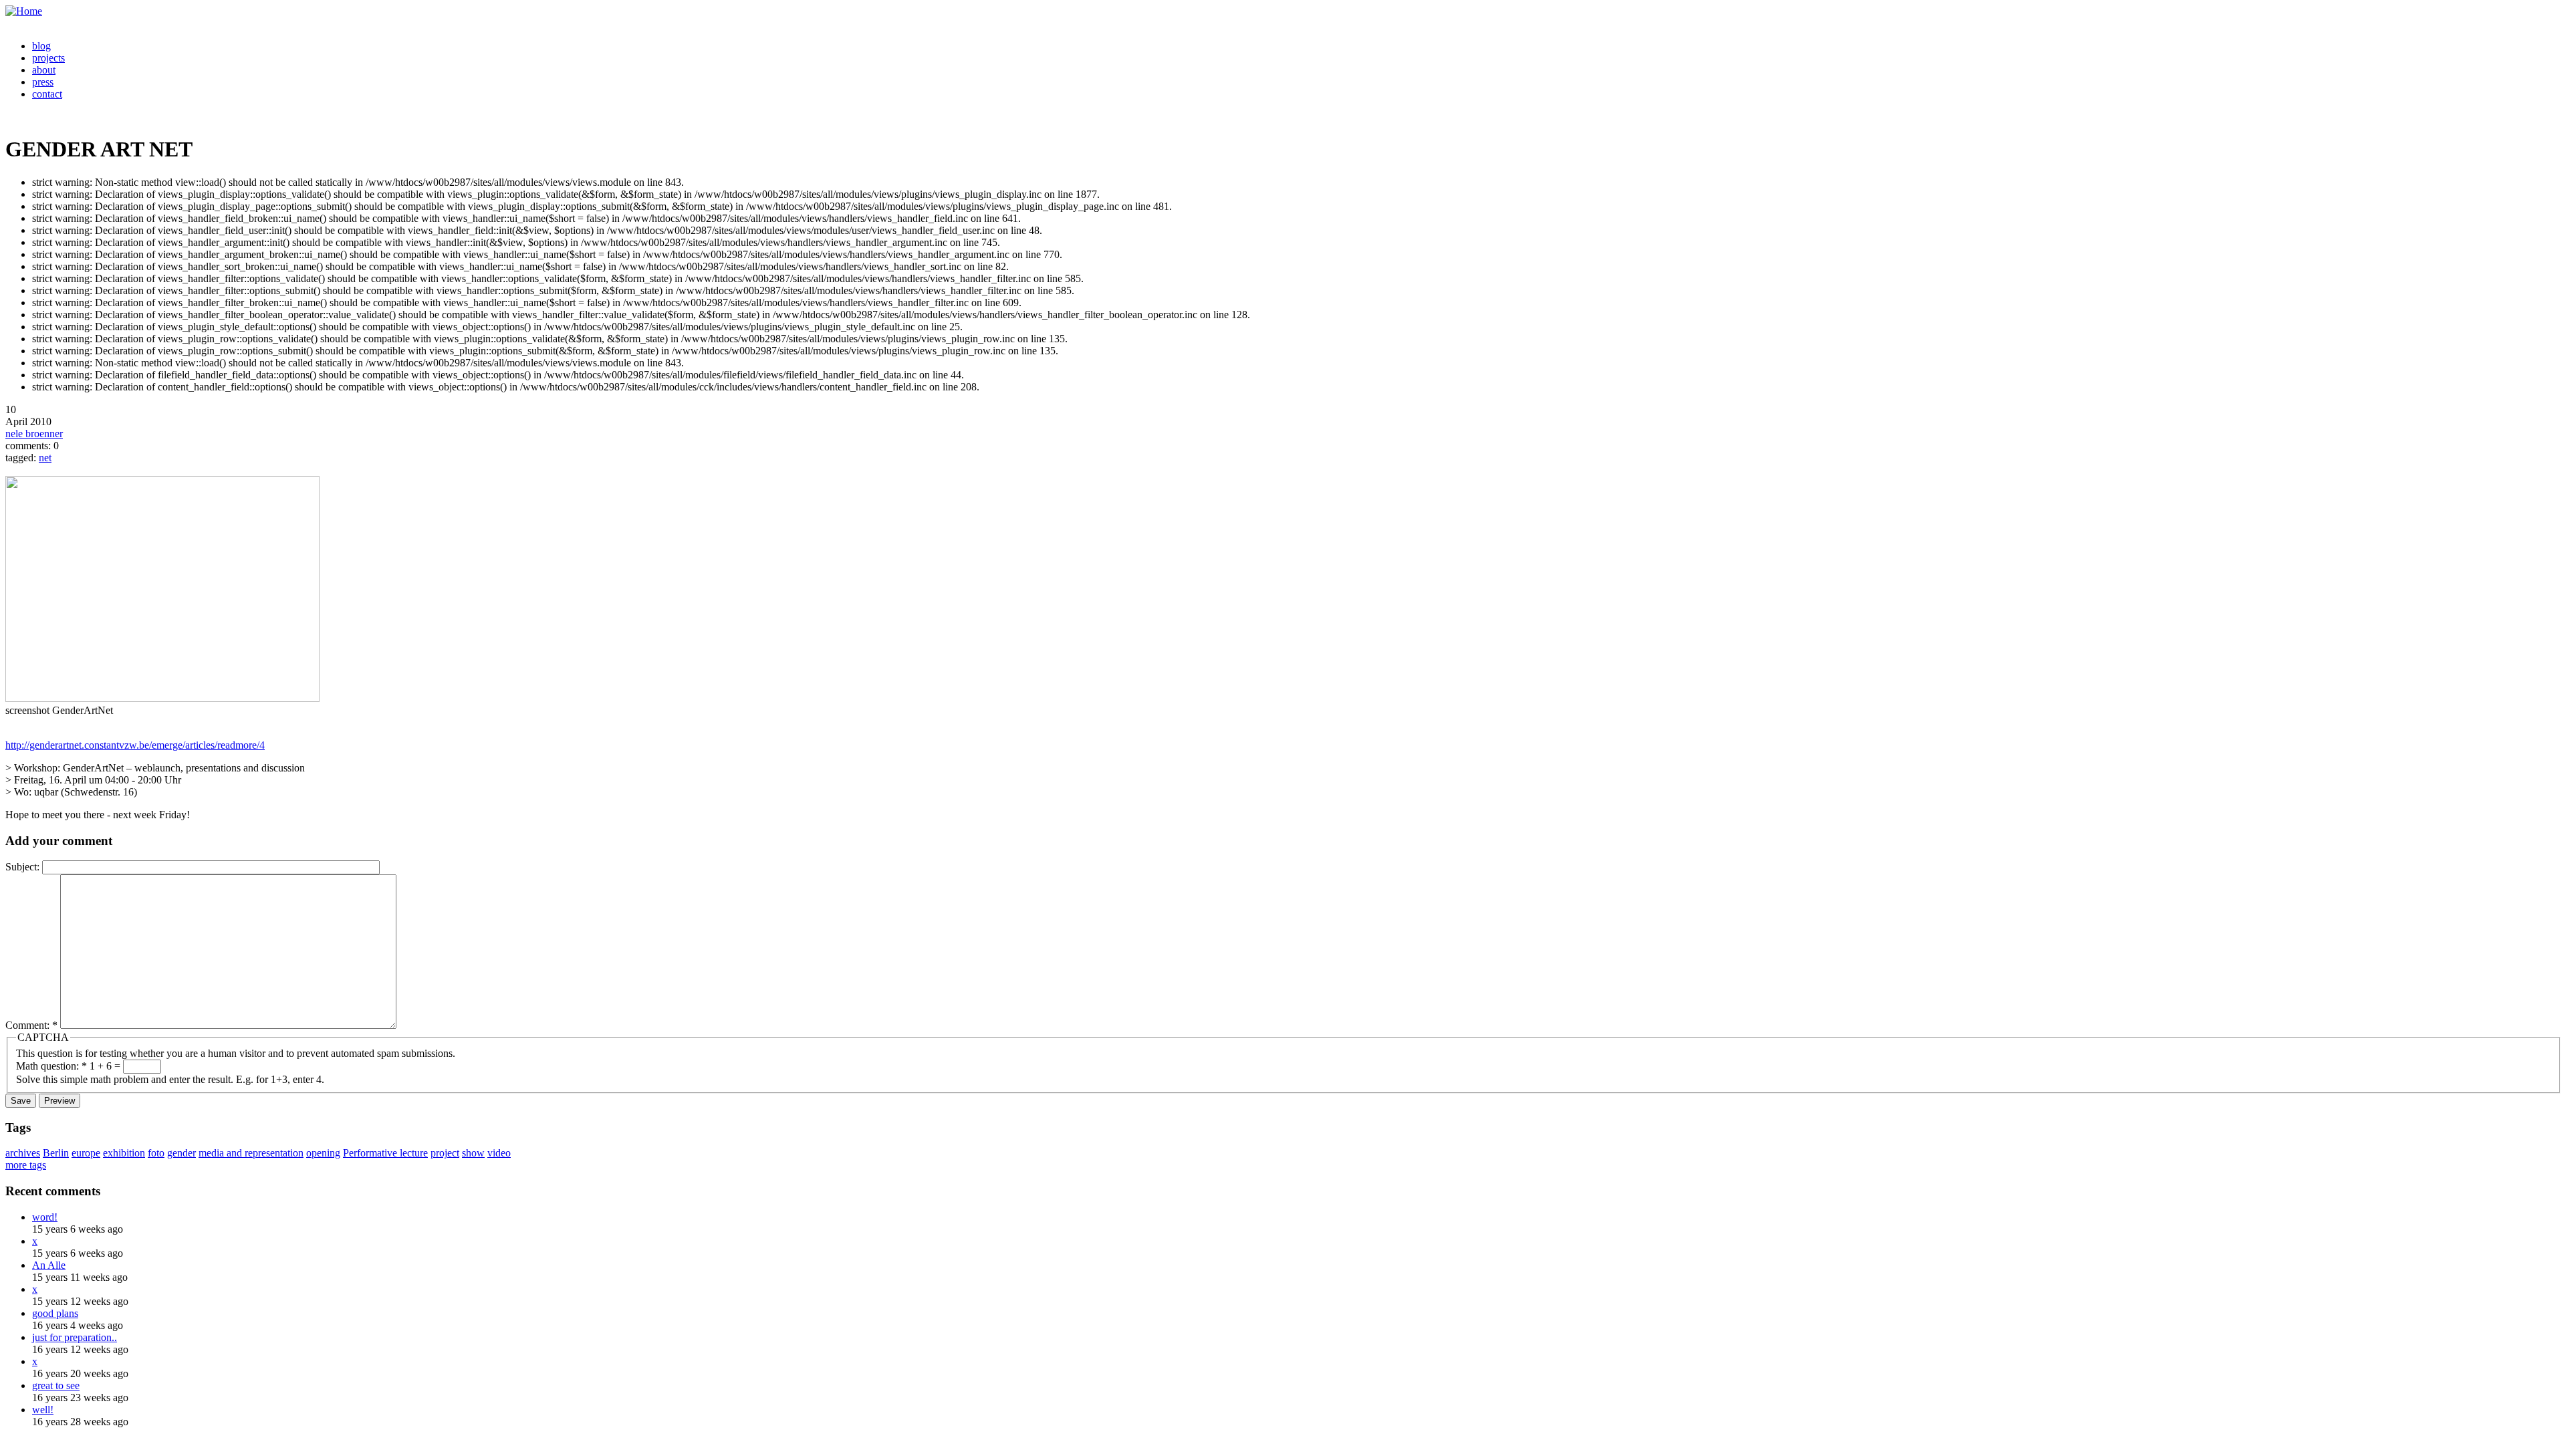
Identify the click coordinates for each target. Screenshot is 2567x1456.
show (473, 1153)
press (43, 82)
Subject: (24, 867)
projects (48, 58)
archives (23, 1153)
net (45, 458)
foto (156, 1153)
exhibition (124, 1153)
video (499, 1153)
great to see (56, 1385)
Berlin (56, 1153)
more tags (26, 1165)
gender (181, 1153)
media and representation (251, 1153)
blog (41, 46)
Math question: (51, 1066)
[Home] (24, 11)
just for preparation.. (75, 1337)
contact (47, 94)
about (44, 70)
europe (86, 1153)
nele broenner (34, 434)
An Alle (49, 1265)
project (445, 1153)
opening (323, 1153)
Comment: (31, 1025)
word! (45, 1217)
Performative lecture (385, 1153)
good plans (55, 1313)
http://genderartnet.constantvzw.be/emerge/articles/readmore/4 (135, 745)
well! (43, 1410)
